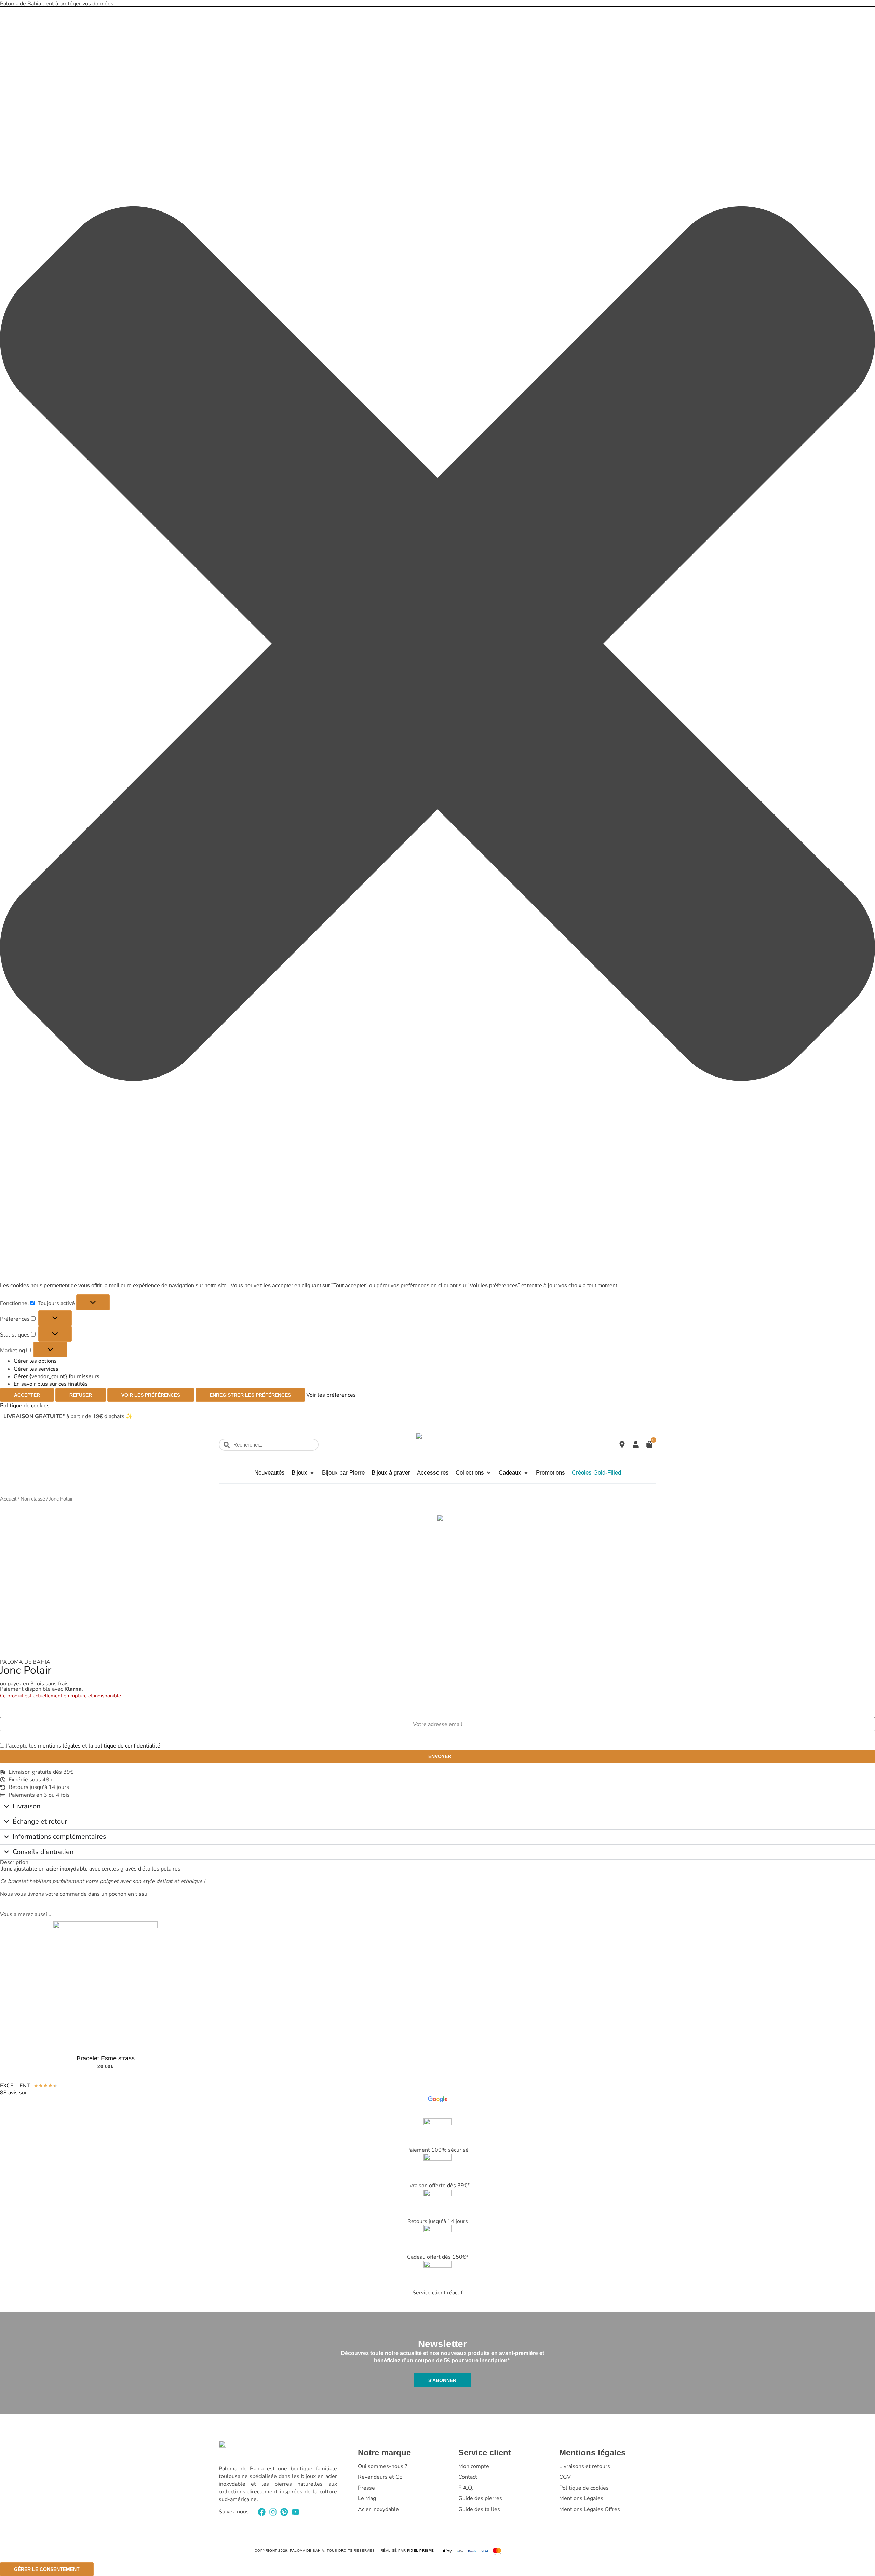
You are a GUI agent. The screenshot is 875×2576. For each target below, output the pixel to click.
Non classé (33, 1499)
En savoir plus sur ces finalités (51, 1384)
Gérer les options (35, 1361)
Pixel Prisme (421, 2551)
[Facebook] (262, 2512)
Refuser (81, 1395)
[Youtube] (295, 2512)
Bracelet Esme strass (106, 2058)
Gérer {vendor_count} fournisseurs (57, 1376)
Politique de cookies (25, 1406)
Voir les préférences (151, 1395)
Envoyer (440, 1756)
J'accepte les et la (82, 1746)
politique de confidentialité (127, 1746)
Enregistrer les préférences (250, 1395)
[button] (437, 645)
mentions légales (59, 1746)
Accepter (27, 1395)
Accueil (8, 1499)
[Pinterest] (284, 2512)
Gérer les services (36, 1369)
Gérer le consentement (47, 2569)
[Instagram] (273, 2512)
